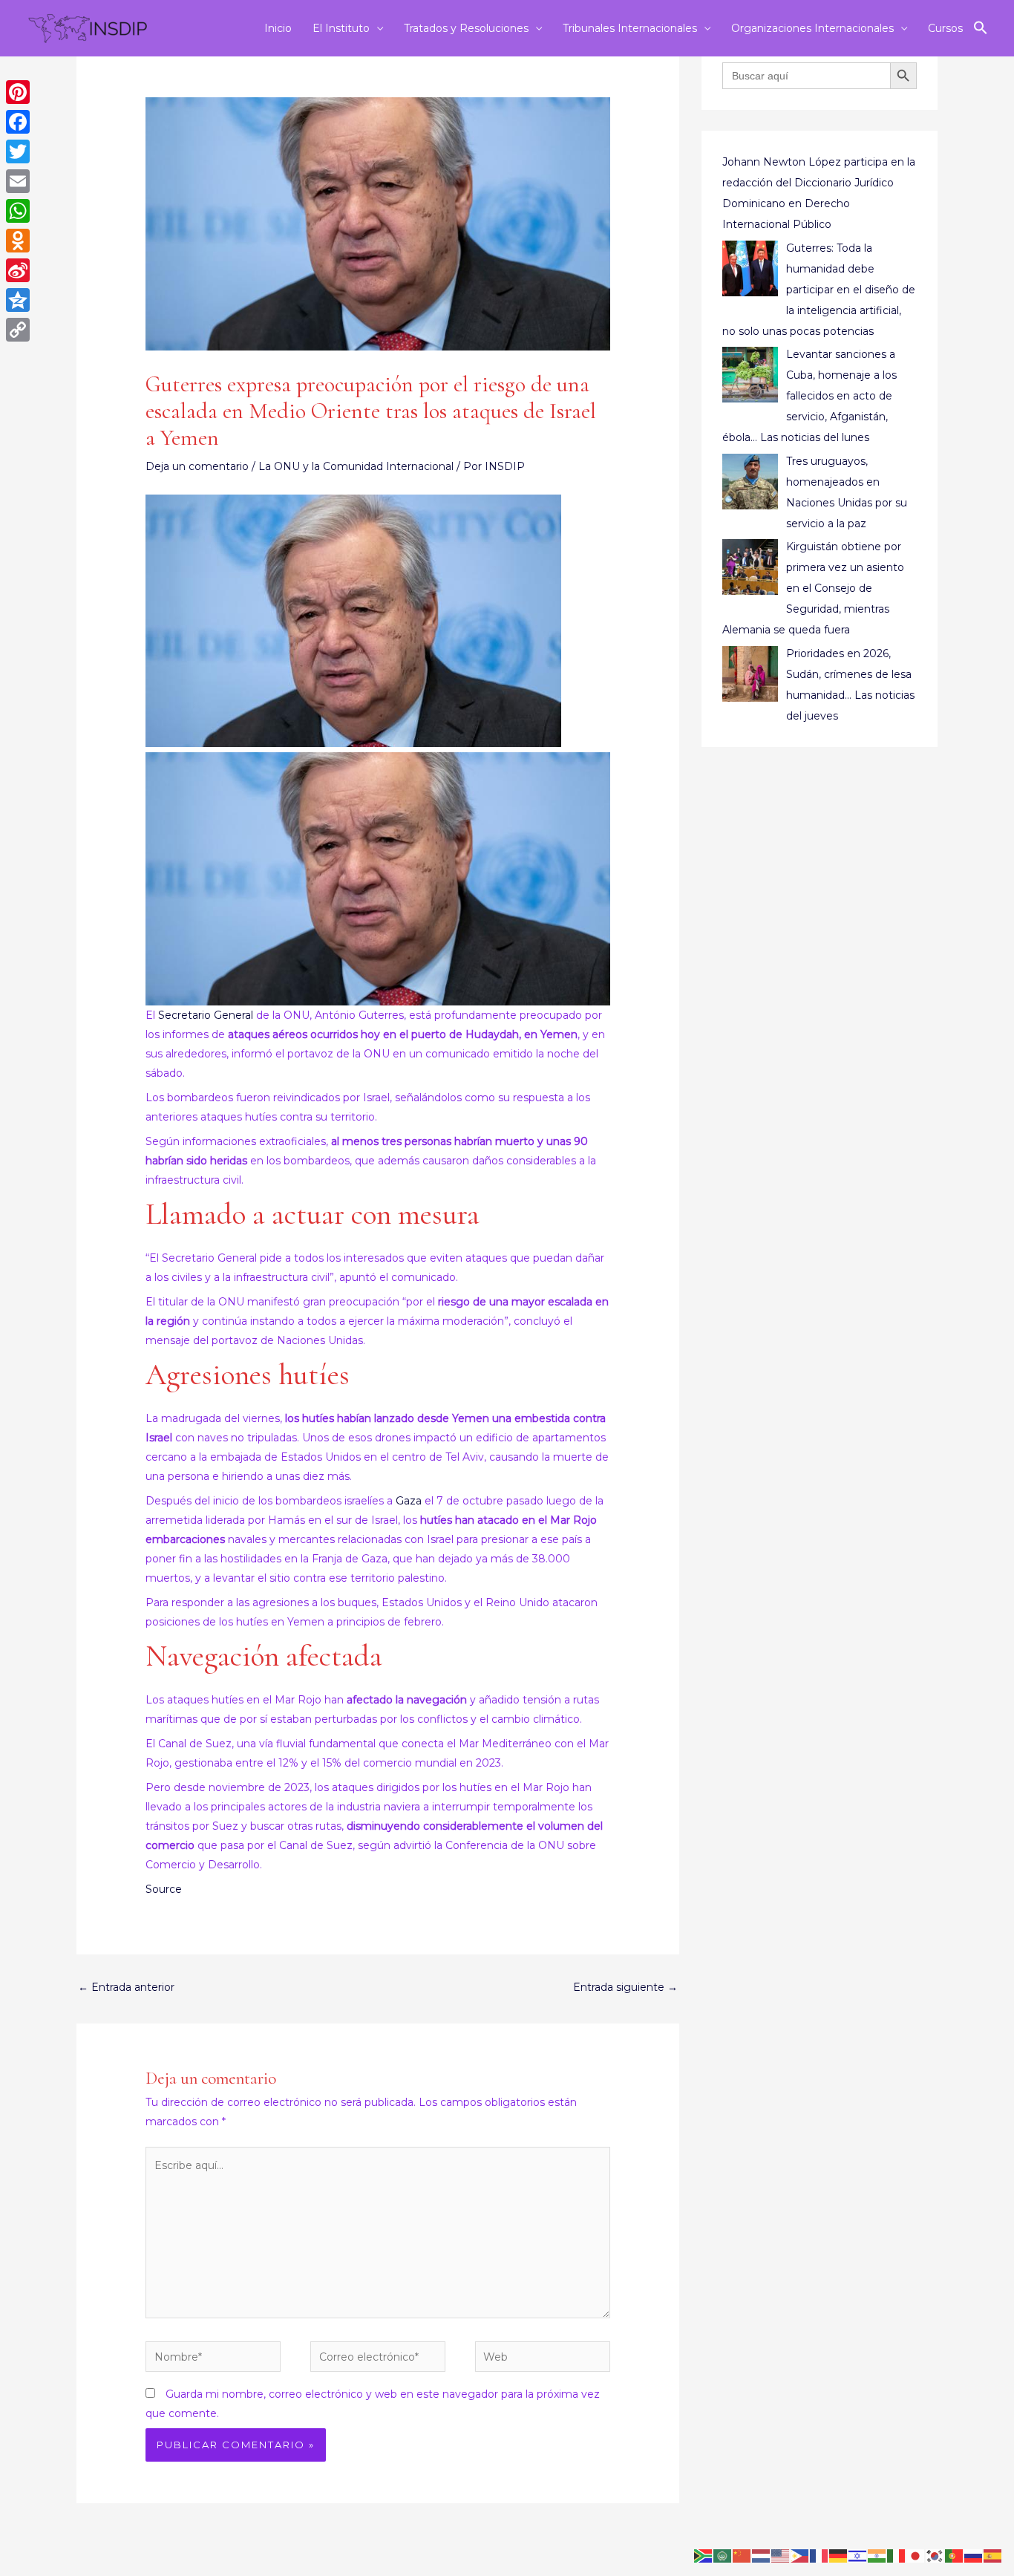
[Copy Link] (18, 330)
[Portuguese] (955, 2555)
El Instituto (341, 28)
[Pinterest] (18, 92)
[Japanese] (916, 2555)
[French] (820, 2555)
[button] (981, 28)
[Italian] (897, 2555)
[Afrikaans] (704, 2555)
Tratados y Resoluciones (466, 28)
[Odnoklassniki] (18, 241)
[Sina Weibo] (18, 270)
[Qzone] (18, 300)
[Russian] (974, 2555)
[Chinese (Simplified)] (742, 2555)
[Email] (18, 181)
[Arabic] (723, 2555)
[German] (839, 2555)
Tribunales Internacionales (630, 28)
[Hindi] (877, 2555)
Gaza (409, 1501)
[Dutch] (762, 2555)
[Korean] (935, 2555)
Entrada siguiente (625, 1987)
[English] (781, 2555)
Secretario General (206, 1015)
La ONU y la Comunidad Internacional (356, 466)
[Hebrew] (858, 2555)
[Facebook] (18, 122)
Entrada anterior (126, 1987)
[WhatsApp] (18, 211)
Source (164, 1889)
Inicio (278, 28)
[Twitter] (18, 151)
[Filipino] (800, 2555)
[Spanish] (993, 2555)
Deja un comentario (197, 466)
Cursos (945, 28)
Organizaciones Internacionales (812, 28)
